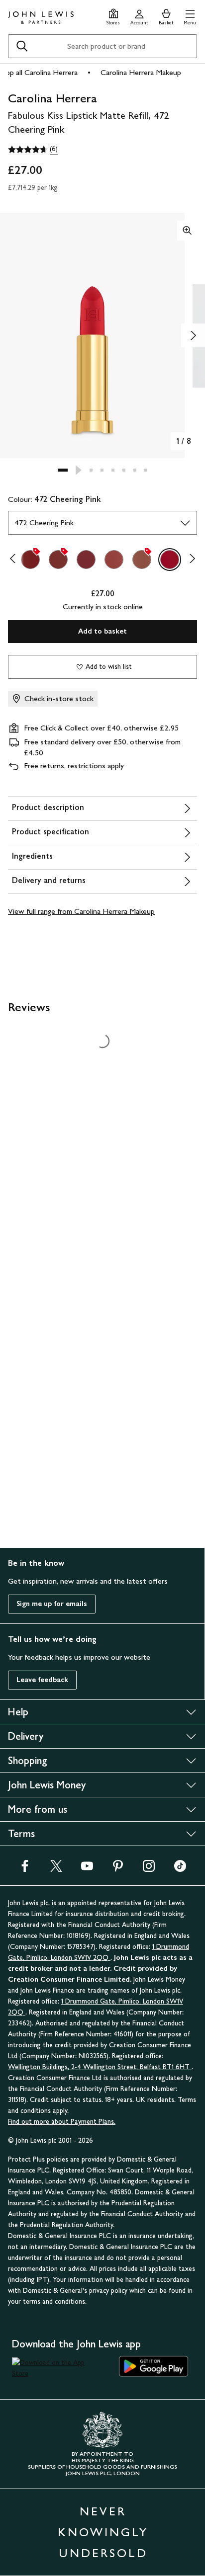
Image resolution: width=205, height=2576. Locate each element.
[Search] (22, 46)
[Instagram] (149, 1869)
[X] (56, 1869)
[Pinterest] (118, 1869)
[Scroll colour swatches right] (190, 560)
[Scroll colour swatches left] (15, 560)
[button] (190, 16)
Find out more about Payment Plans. (62, 2122)
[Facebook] (25, 1869)
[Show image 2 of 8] (193, 335)
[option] (30, 560)
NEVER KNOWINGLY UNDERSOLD (103, 2532)
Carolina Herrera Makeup (141, 72)
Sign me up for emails (52, 1604)
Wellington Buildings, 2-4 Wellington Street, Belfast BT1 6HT (100, 2067)
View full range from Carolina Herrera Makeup (81, 911)
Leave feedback (42, 1680)
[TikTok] (180, 1869)
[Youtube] (87, 1869)
